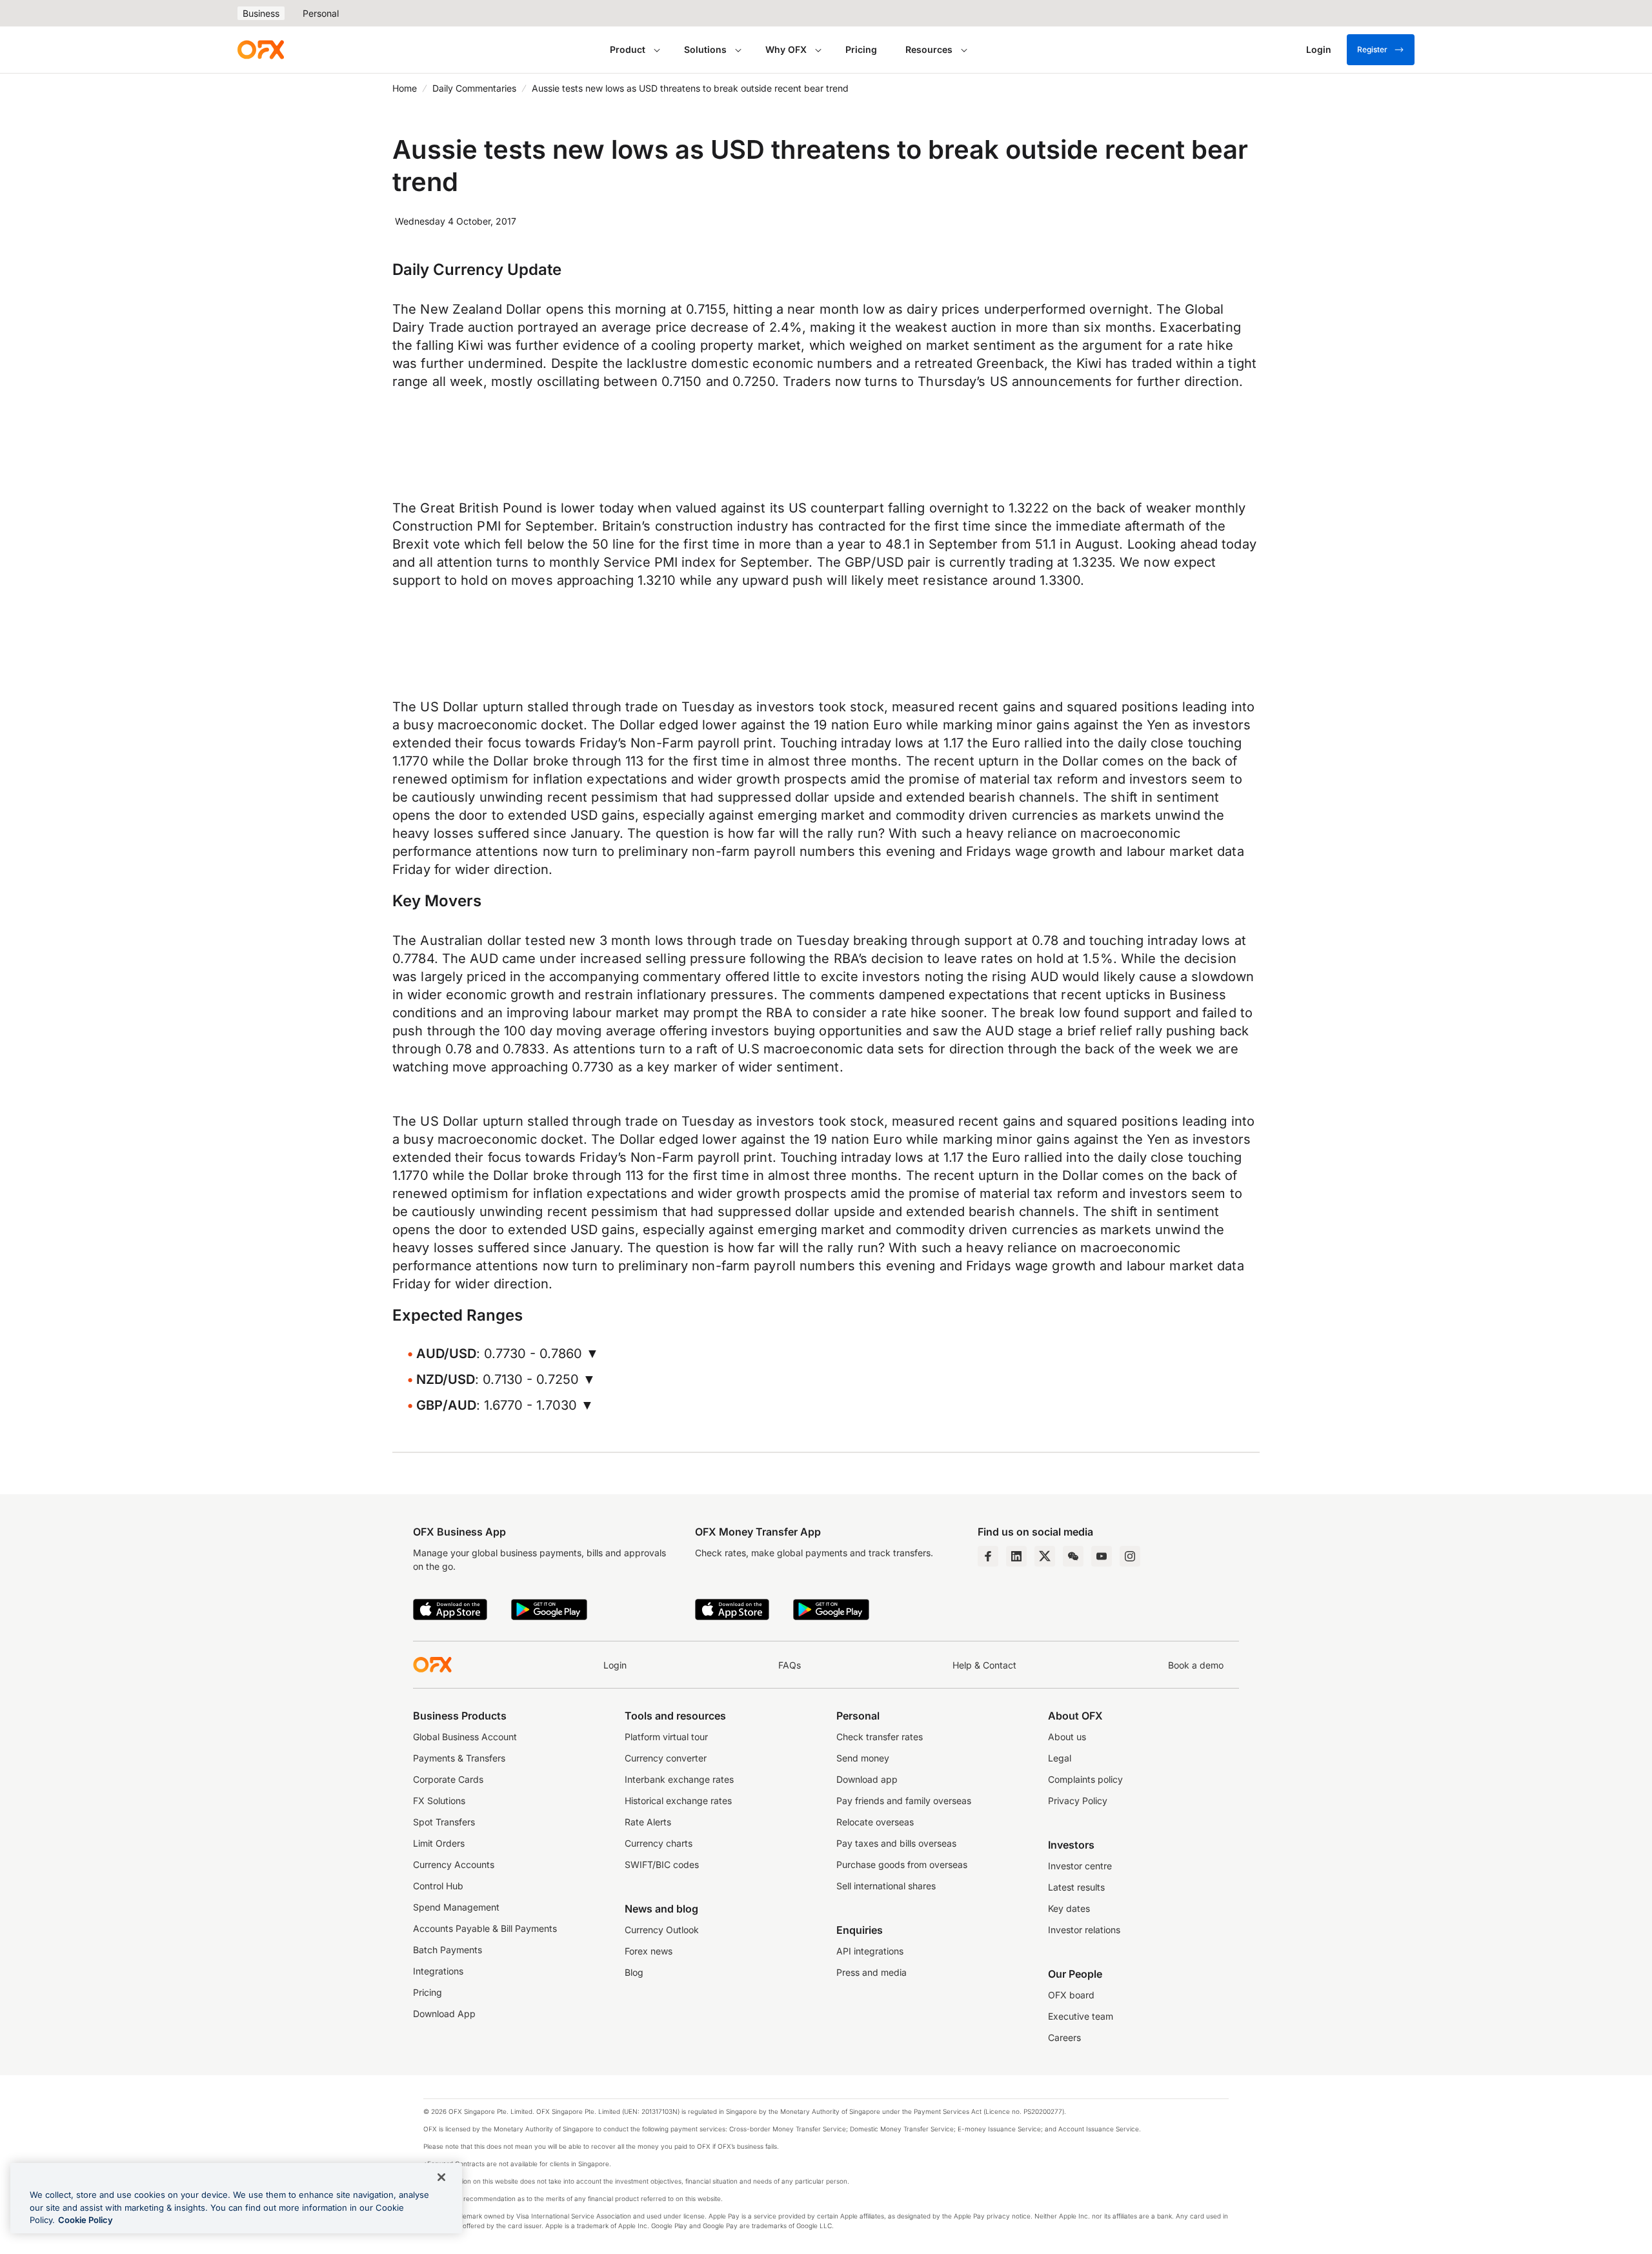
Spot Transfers (444, 1822)
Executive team (1081, 2016)
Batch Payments (448, 1950)
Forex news (649, 1951)
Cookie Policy (86, 2220)
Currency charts (659, 1843)
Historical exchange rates (678, 1801)
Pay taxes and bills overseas (896, 1843)
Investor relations (1084, 1930)
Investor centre (1080, 1866)
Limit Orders (439, 1843)
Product (628, 49)
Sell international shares (886, 1886)
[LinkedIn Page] (1016, 1556)
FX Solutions (439, 1801)
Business (261, 13)
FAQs (790, 1665)
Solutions (705, 49)
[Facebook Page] (988, 1556)
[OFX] (261, 50)
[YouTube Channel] (1102, 1556)
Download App (444, 2014)
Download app (867, 1779)
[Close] (441, 2177)
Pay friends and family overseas (904, 1801)
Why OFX (786, 49)
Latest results (1076, 1887)
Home (405, 88)
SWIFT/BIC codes (662, 1864)
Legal (1060, 1758)
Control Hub (438, 1886)
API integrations (870, 1951)
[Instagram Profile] (1130, 1556)
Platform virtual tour (666, 1737)
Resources (929, 49)
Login (615, 1665)
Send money (863, 1758)
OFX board (1071, 1995)
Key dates (1069, 1908)
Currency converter (666, 1758)
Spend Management (456, 1907)
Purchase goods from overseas (902, 1864)
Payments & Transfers (459, 1758)
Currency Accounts (454, 1864)
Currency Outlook (662, 1930)
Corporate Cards (448, 1779)
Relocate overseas (875, 1822)
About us (1067, 1737)
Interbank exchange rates (679, 1779)
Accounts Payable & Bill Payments (485, 1928)
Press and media (871, 1972)
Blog (634, 1972)
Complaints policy (1085, 1779)
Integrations (438, 1971)
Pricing (861, 49)
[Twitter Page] (1045, 1556)
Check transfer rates (880, 1737)
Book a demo (1196, 1665)
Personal (321, 13)
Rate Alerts (648, 1822)
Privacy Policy (1078, 1801)
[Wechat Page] (1073, 1556)
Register (1372, 49)
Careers (1064, 2037)
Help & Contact (984, 1665)
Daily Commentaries (474, 88)
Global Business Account (465, 1737)
